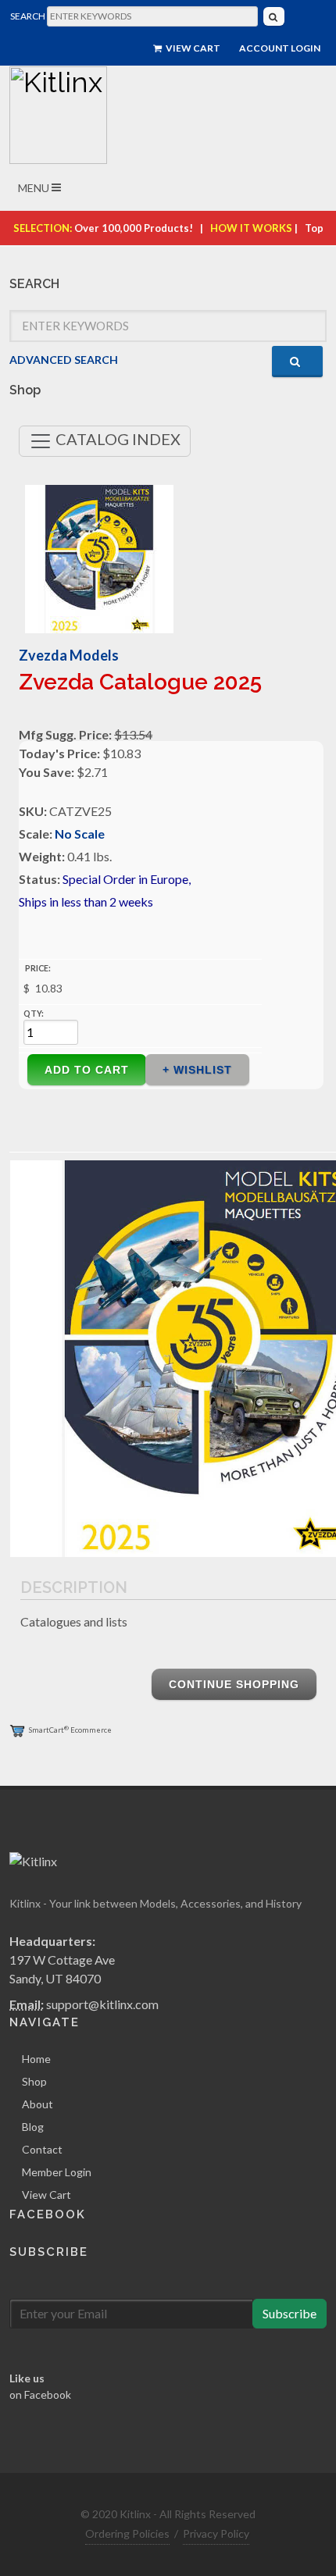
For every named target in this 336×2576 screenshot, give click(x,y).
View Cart (192, 48)
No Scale (80, 834)
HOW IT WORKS (251, 228)
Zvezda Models (69, 655)
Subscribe (290, 2313)
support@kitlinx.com (102, 2004)
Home (36, 2059)
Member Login (57, 2172)
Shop (34, 2081)
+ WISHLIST (197, 1070)
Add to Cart (87, 1070)
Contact (42, 2149)
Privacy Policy (216, 2533)
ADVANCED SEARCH (64, 360)
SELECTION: (43, 228)
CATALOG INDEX (116, 439)
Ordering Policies (127, 2533)
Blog (33, 2127)
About (38, 2104)
